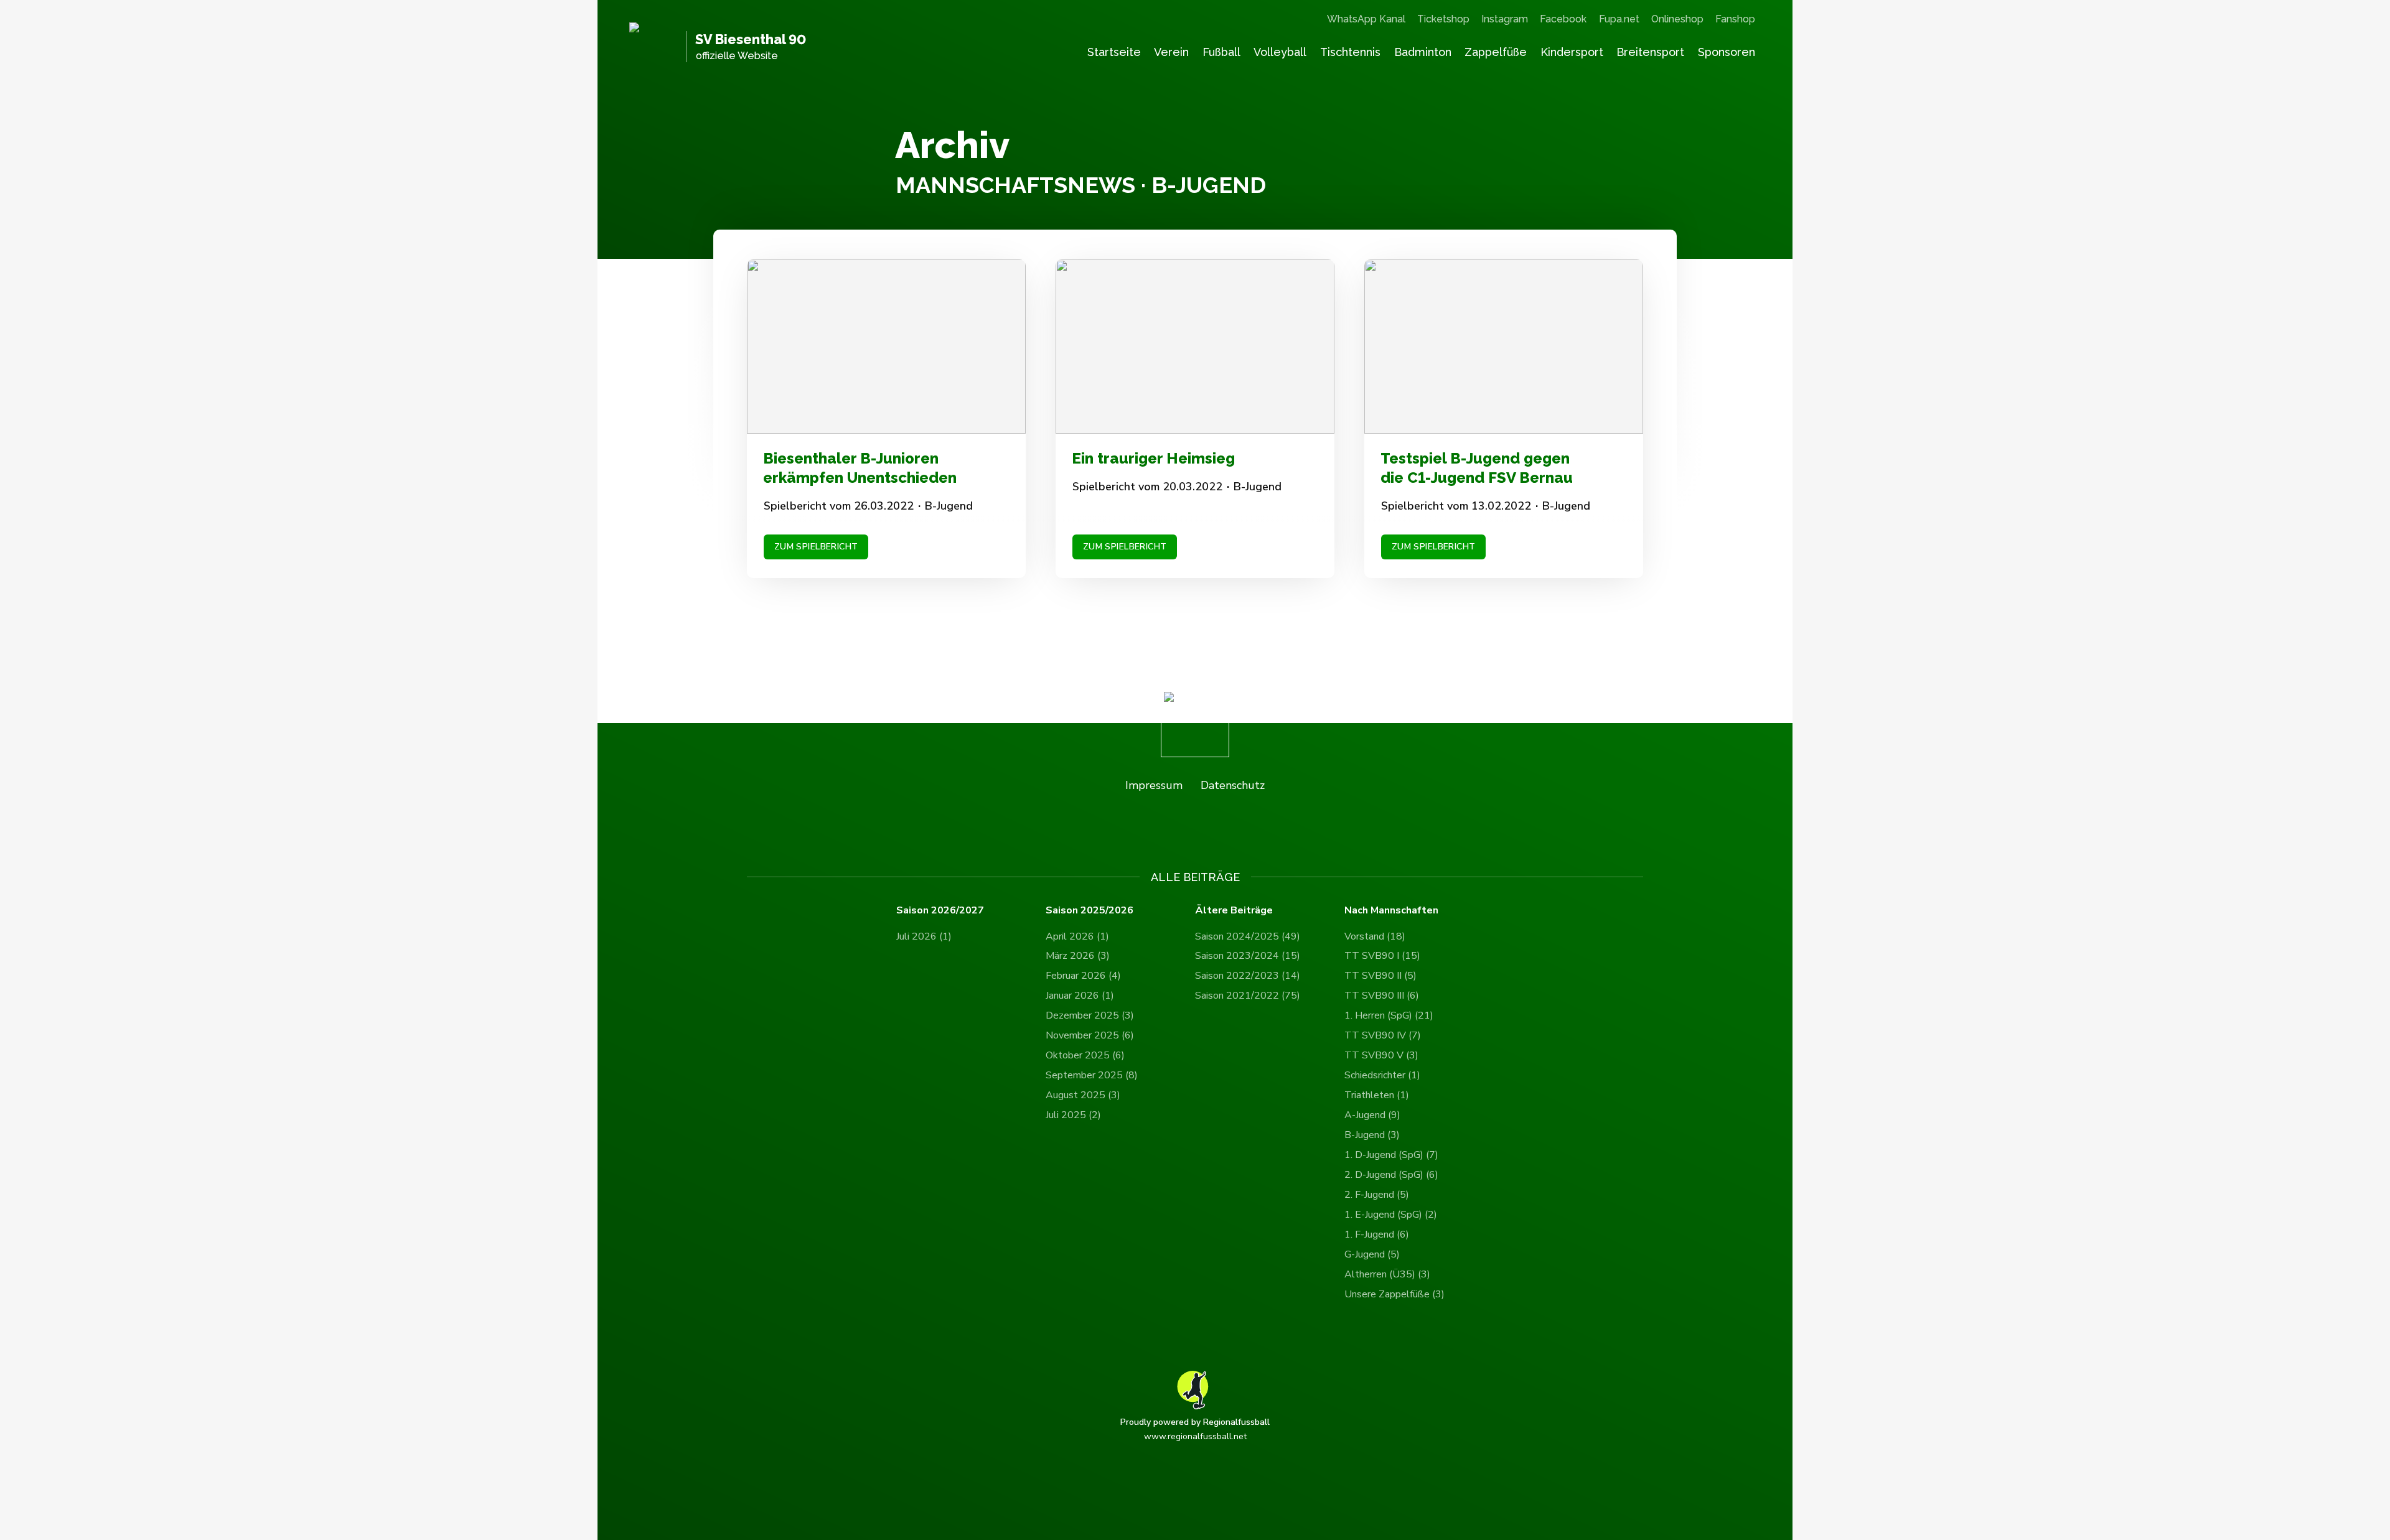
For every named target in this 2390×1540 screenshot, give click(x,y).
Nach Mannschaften (1391, 911)
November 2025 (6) (1090, 1035)
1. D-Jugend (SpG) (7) (1391, 1155)
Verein (1171, 52)
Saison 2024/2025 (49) (1248, 936)
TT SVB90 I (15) (1382, 956)
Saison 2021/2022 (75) (1248, 996)
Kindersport (1572, 52)
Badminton (1423, 52)
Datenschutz (1233, 785)
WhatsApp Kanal (1366, 19)
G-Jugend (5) (1372, 1254)
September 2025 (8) (1092, 1075)
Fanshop (1735, 19)
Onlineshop (1677, 19)
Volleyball (1280, 52)
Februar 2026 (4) (1083, 976)
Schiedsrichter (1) (1382, 1075)
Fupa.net (1619, 19)
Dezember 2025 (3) (1090, 1015)
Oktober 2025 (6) (1085, 1055)
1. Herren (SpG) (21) (1389, 1015)
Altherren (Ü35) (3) (1387, 1274)
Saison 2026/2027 (940, 911)
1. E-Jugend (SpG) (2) (1391, 1215)
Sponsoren (1727, 52)
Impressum (1154, 785)
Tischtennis (1350, 52)
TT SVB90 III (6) (1382, 996)
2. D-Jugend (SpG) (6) (1391, 1175)
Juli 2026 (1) (924, 936)
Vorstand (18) (1375, 936)
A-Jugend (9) (1372, 1115)
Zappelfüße (1496, 52)
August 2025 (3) (1083, 1095)
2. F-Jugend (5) (1377, 1195)
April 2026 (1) (1077, 936)
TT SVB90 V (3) (1381, 1055)
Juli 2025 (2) (1073, 1115)
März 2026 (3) (1078, 956)
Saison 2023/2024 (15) (1248, 956)
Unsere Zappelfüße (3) (1394, 1294)
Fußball (1221, 52)
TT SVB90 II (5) (1380, 976)
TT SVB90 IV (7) (1383, 1035)
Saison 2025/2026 (1090, 911)
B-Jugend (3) (1372, 1135)
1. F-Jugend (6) (1377, 1234)
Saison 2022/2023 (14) (1248, 976)
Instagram (1505, 19)
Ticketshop (1443, 19)
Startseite (1114, 52)
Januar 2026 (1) (1080, 996)
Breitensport (1650, 52)
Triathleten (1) (1377, 1095)
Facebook (1563, 19)
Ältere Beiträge (1234, 911)
